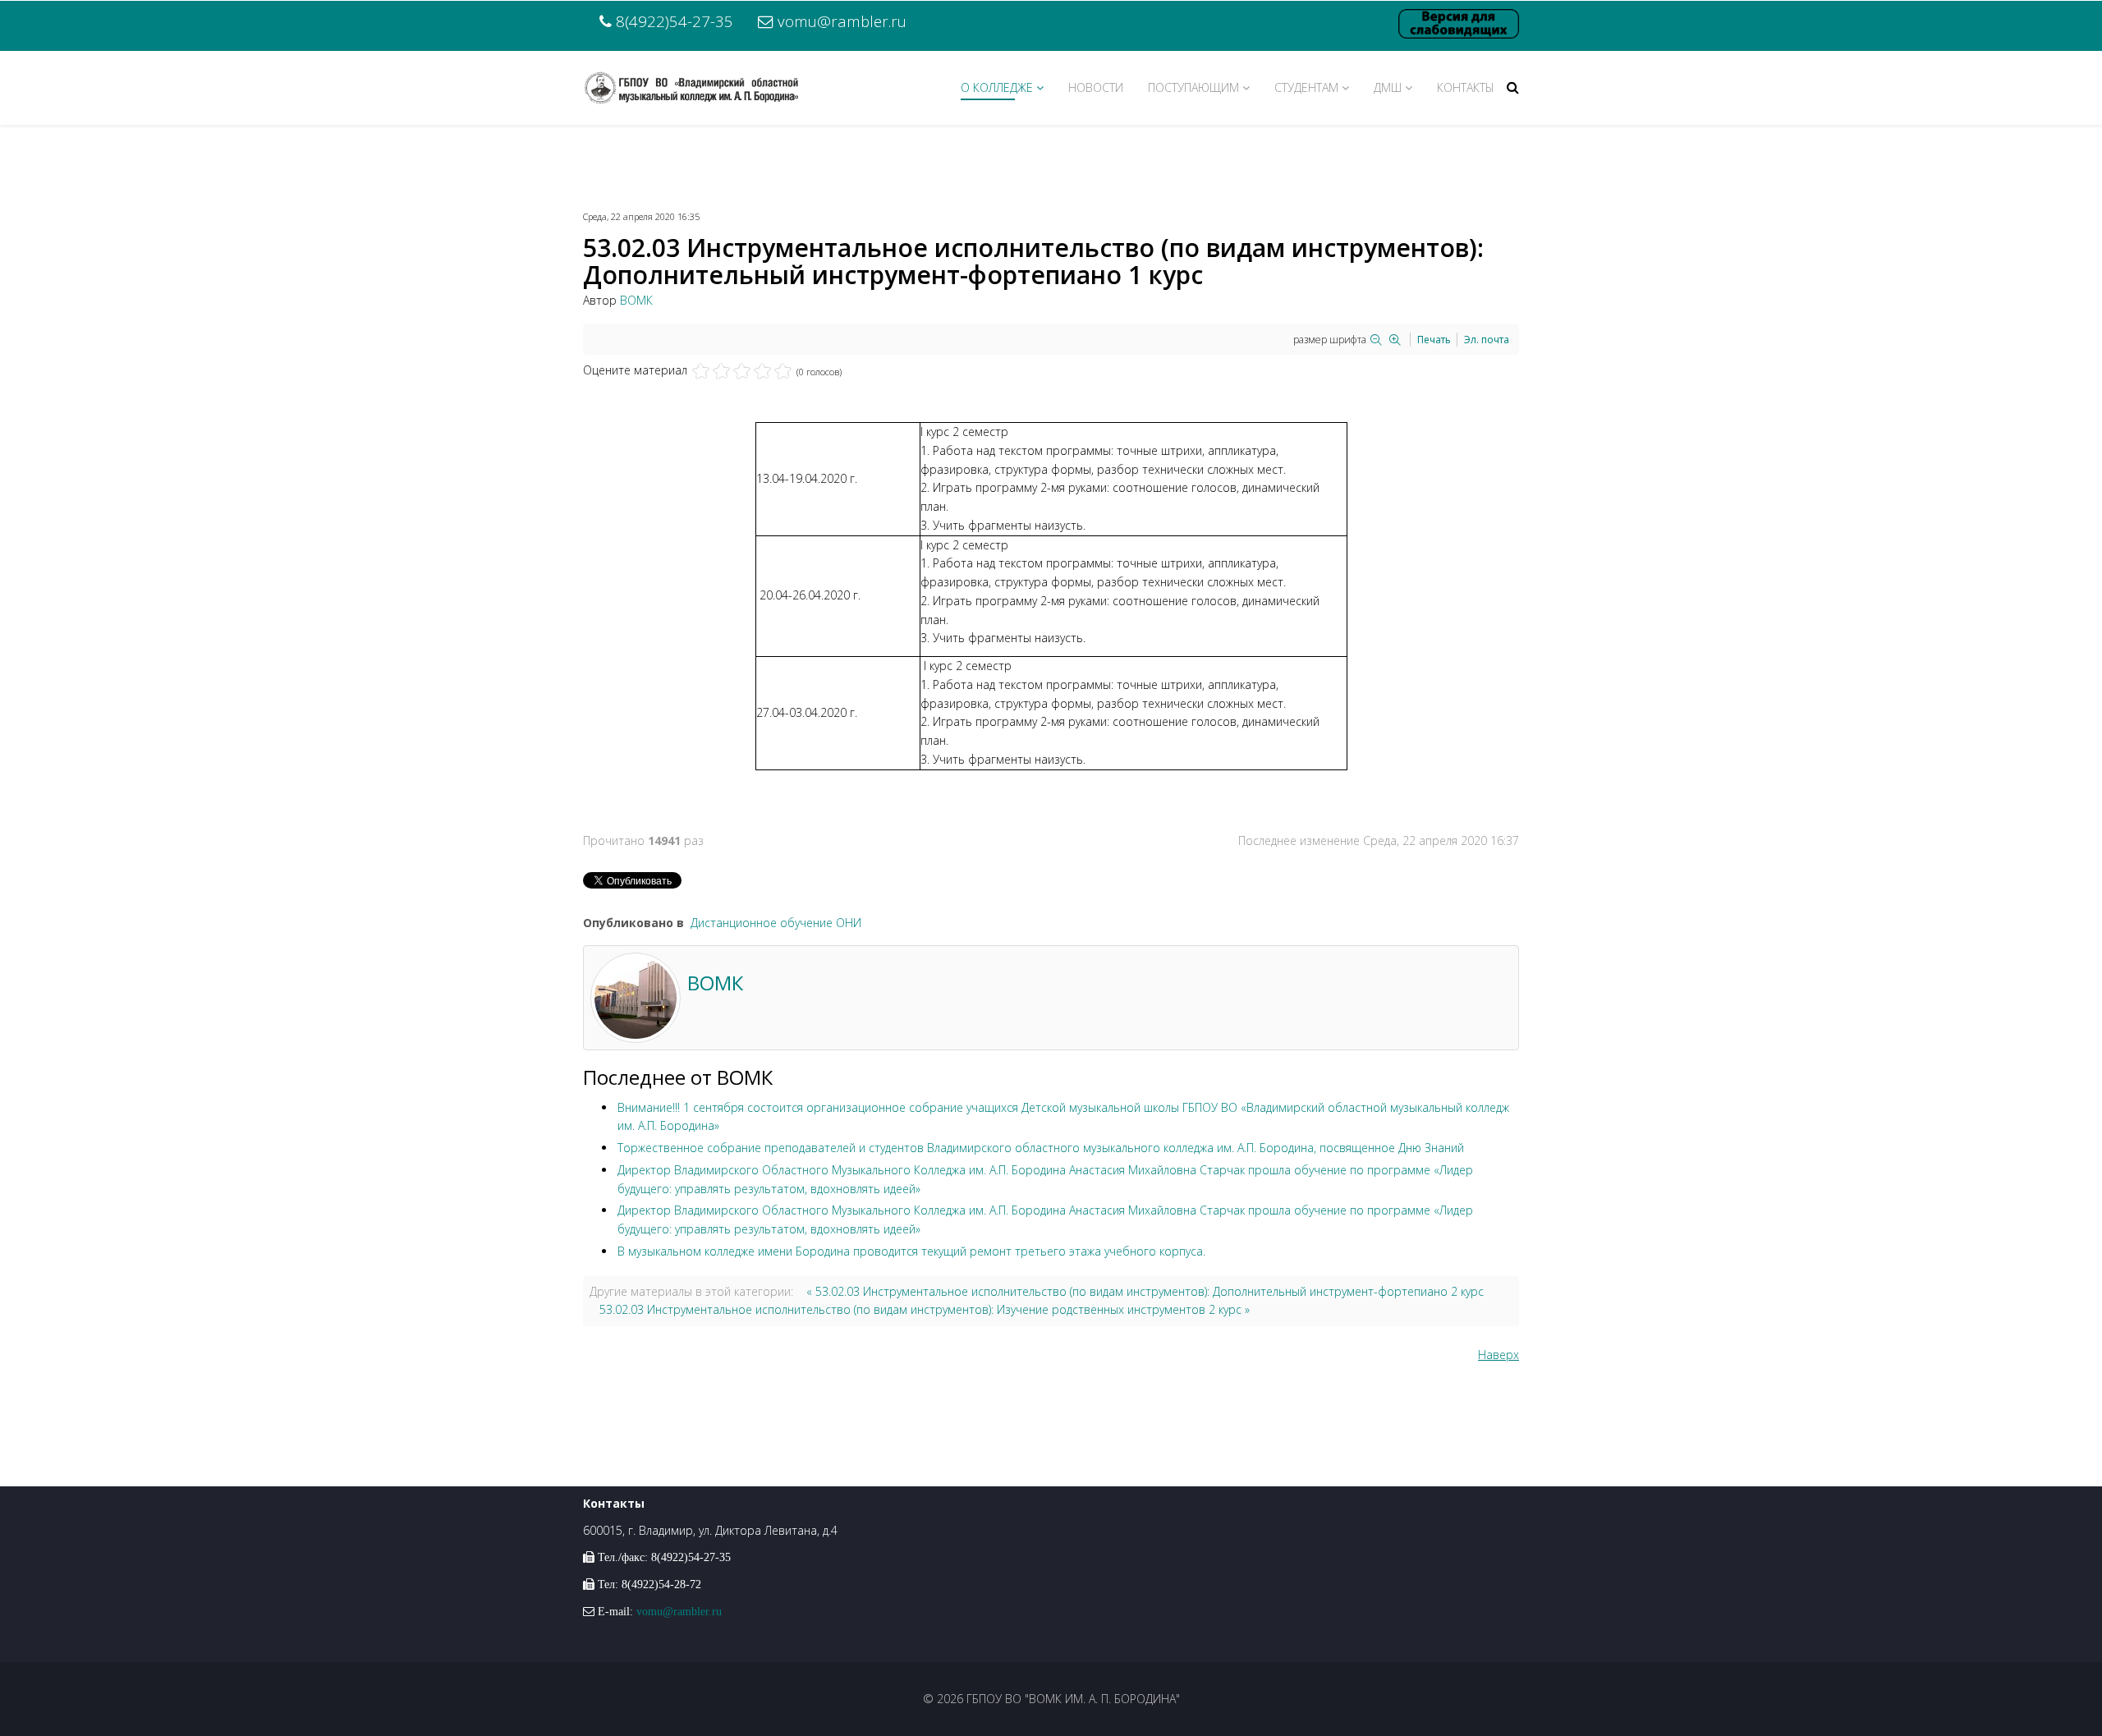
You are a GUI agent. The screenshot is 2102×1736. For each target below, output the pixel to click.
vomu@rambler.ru (842, 21)
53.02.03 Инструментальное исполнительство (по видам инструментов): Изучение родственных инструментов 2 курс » (925, 1309)
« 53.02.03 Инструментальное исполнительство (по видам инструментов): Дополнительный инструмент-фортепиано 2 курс (1145, 1291)
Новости (1096, 87)
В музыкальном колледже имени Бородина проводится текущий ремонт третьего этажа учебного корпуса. (911, 1251)
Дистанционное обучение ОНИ (776, 923)
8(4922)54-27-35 (675, 21)
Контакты (1466, 87)
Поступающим (1193, 87)
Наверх (1498, 1355)
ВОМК (636, 300)
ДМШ (1388, 87)
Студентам (1306, 87)
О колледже (997, 87)
